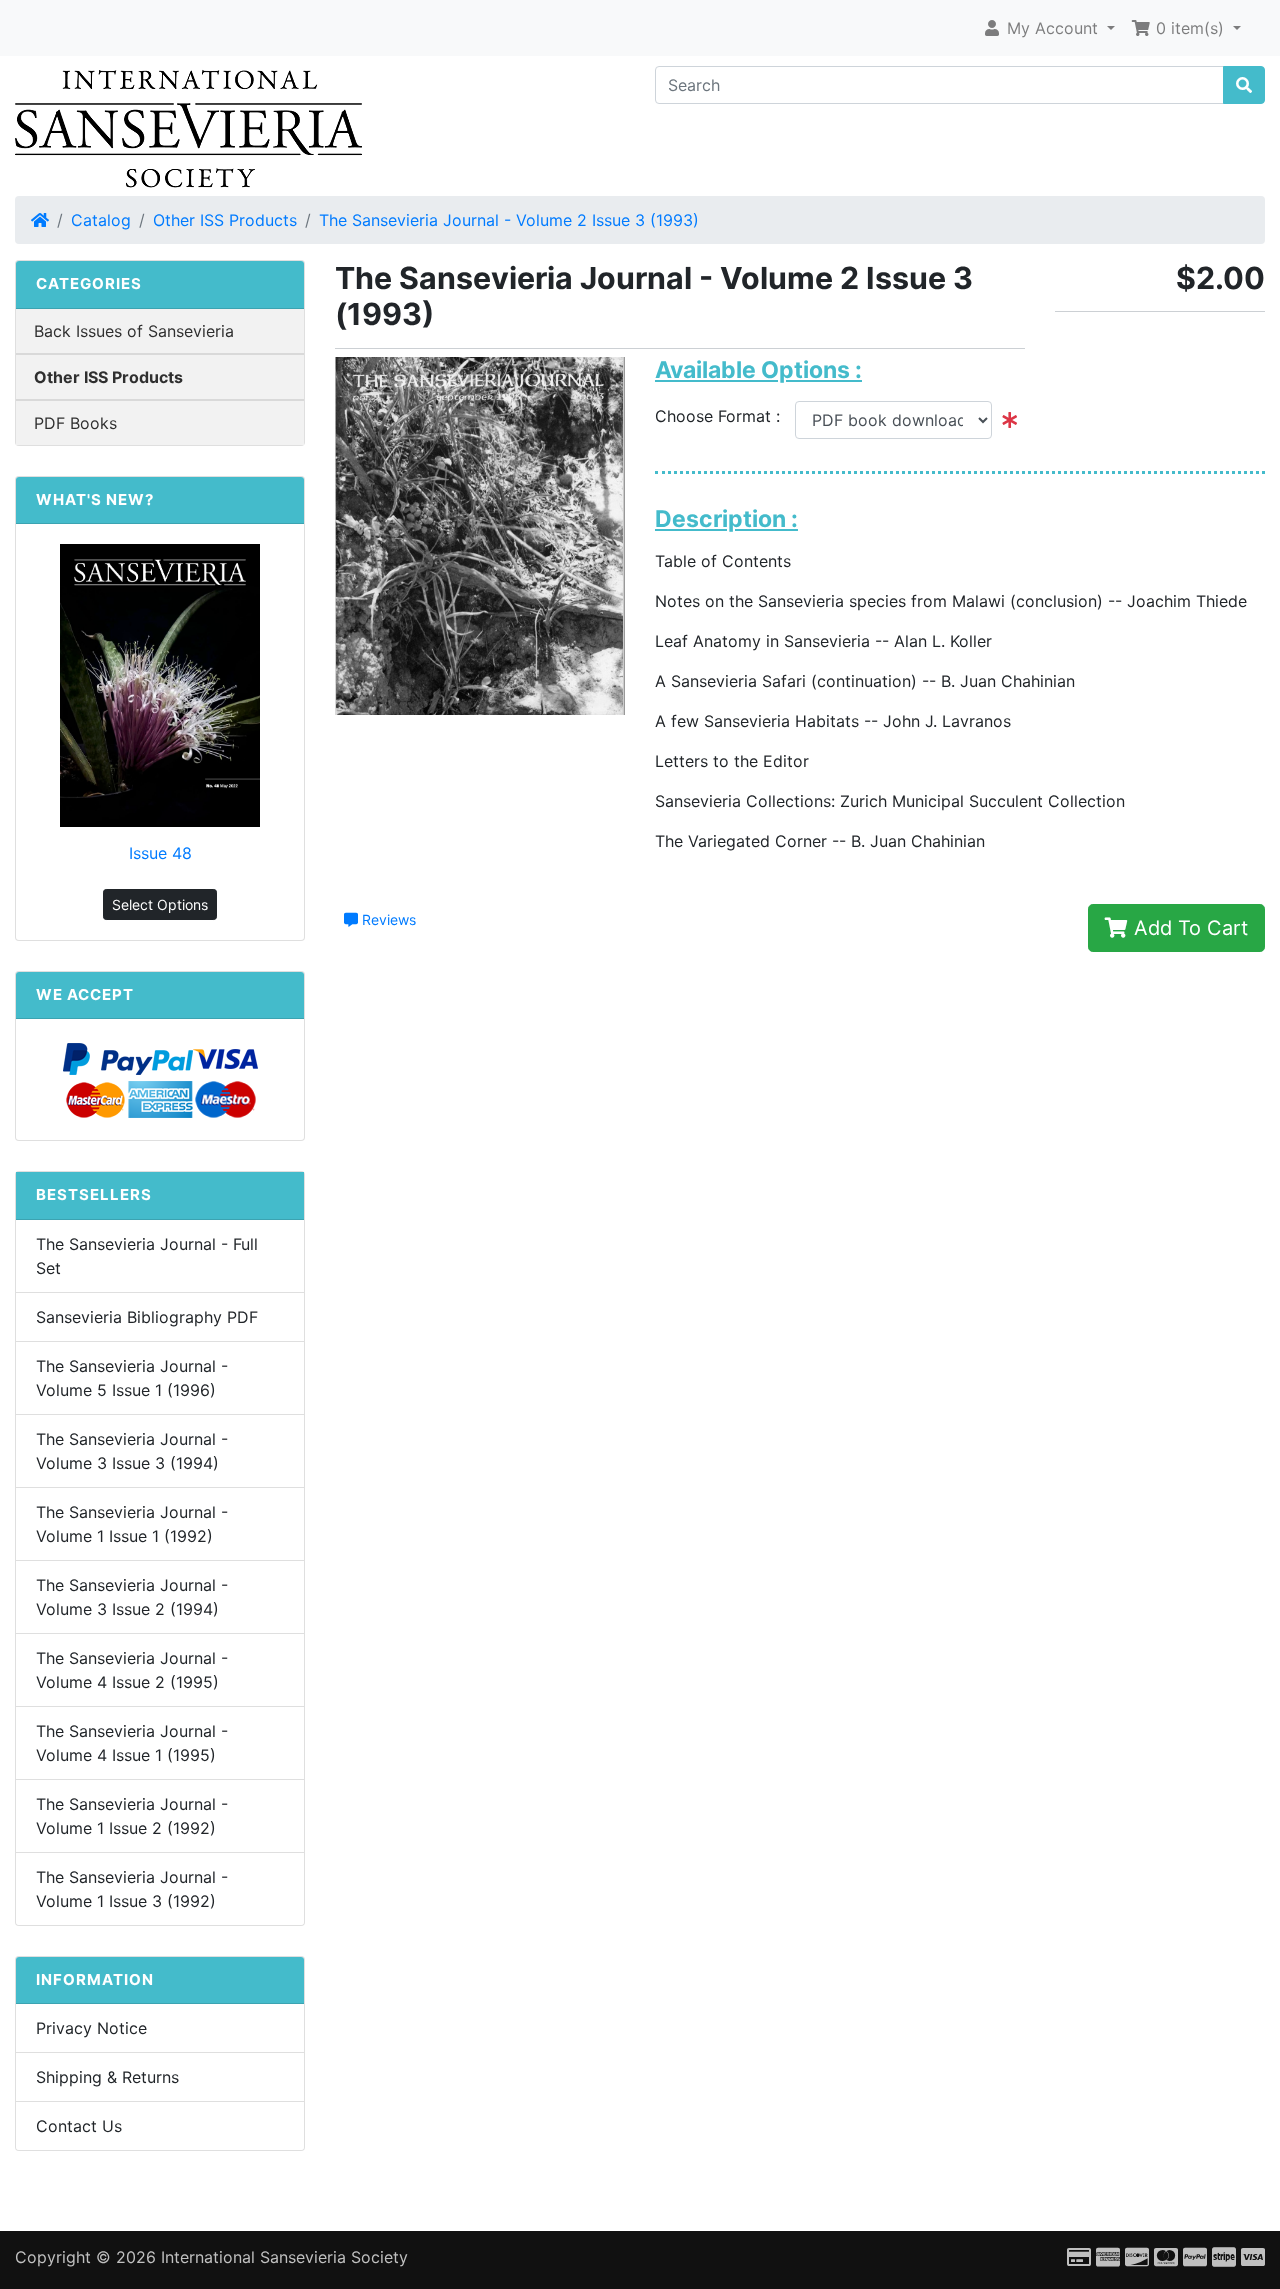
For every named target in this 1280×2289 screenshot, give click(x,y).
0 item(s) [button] (1190, 28)
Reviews (387, 919)
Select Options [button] (160, 904)
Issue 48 (160, 853)
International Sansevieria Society (284, 2257)
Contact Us (79, 2126)
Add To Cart (1188, 928)
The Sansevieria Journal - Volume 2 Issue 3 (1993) (509, 220)
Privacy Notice (91, 2028)
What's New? (95, 499)
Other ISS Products (225, 220)
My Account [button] (1052, 28)
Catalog (101, 220)
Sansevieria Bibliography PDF (147, 1317)
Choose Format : (725, 416)
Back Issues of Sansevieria (134, 331)
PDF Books (75, 423)
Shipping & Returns (107, 2077)
